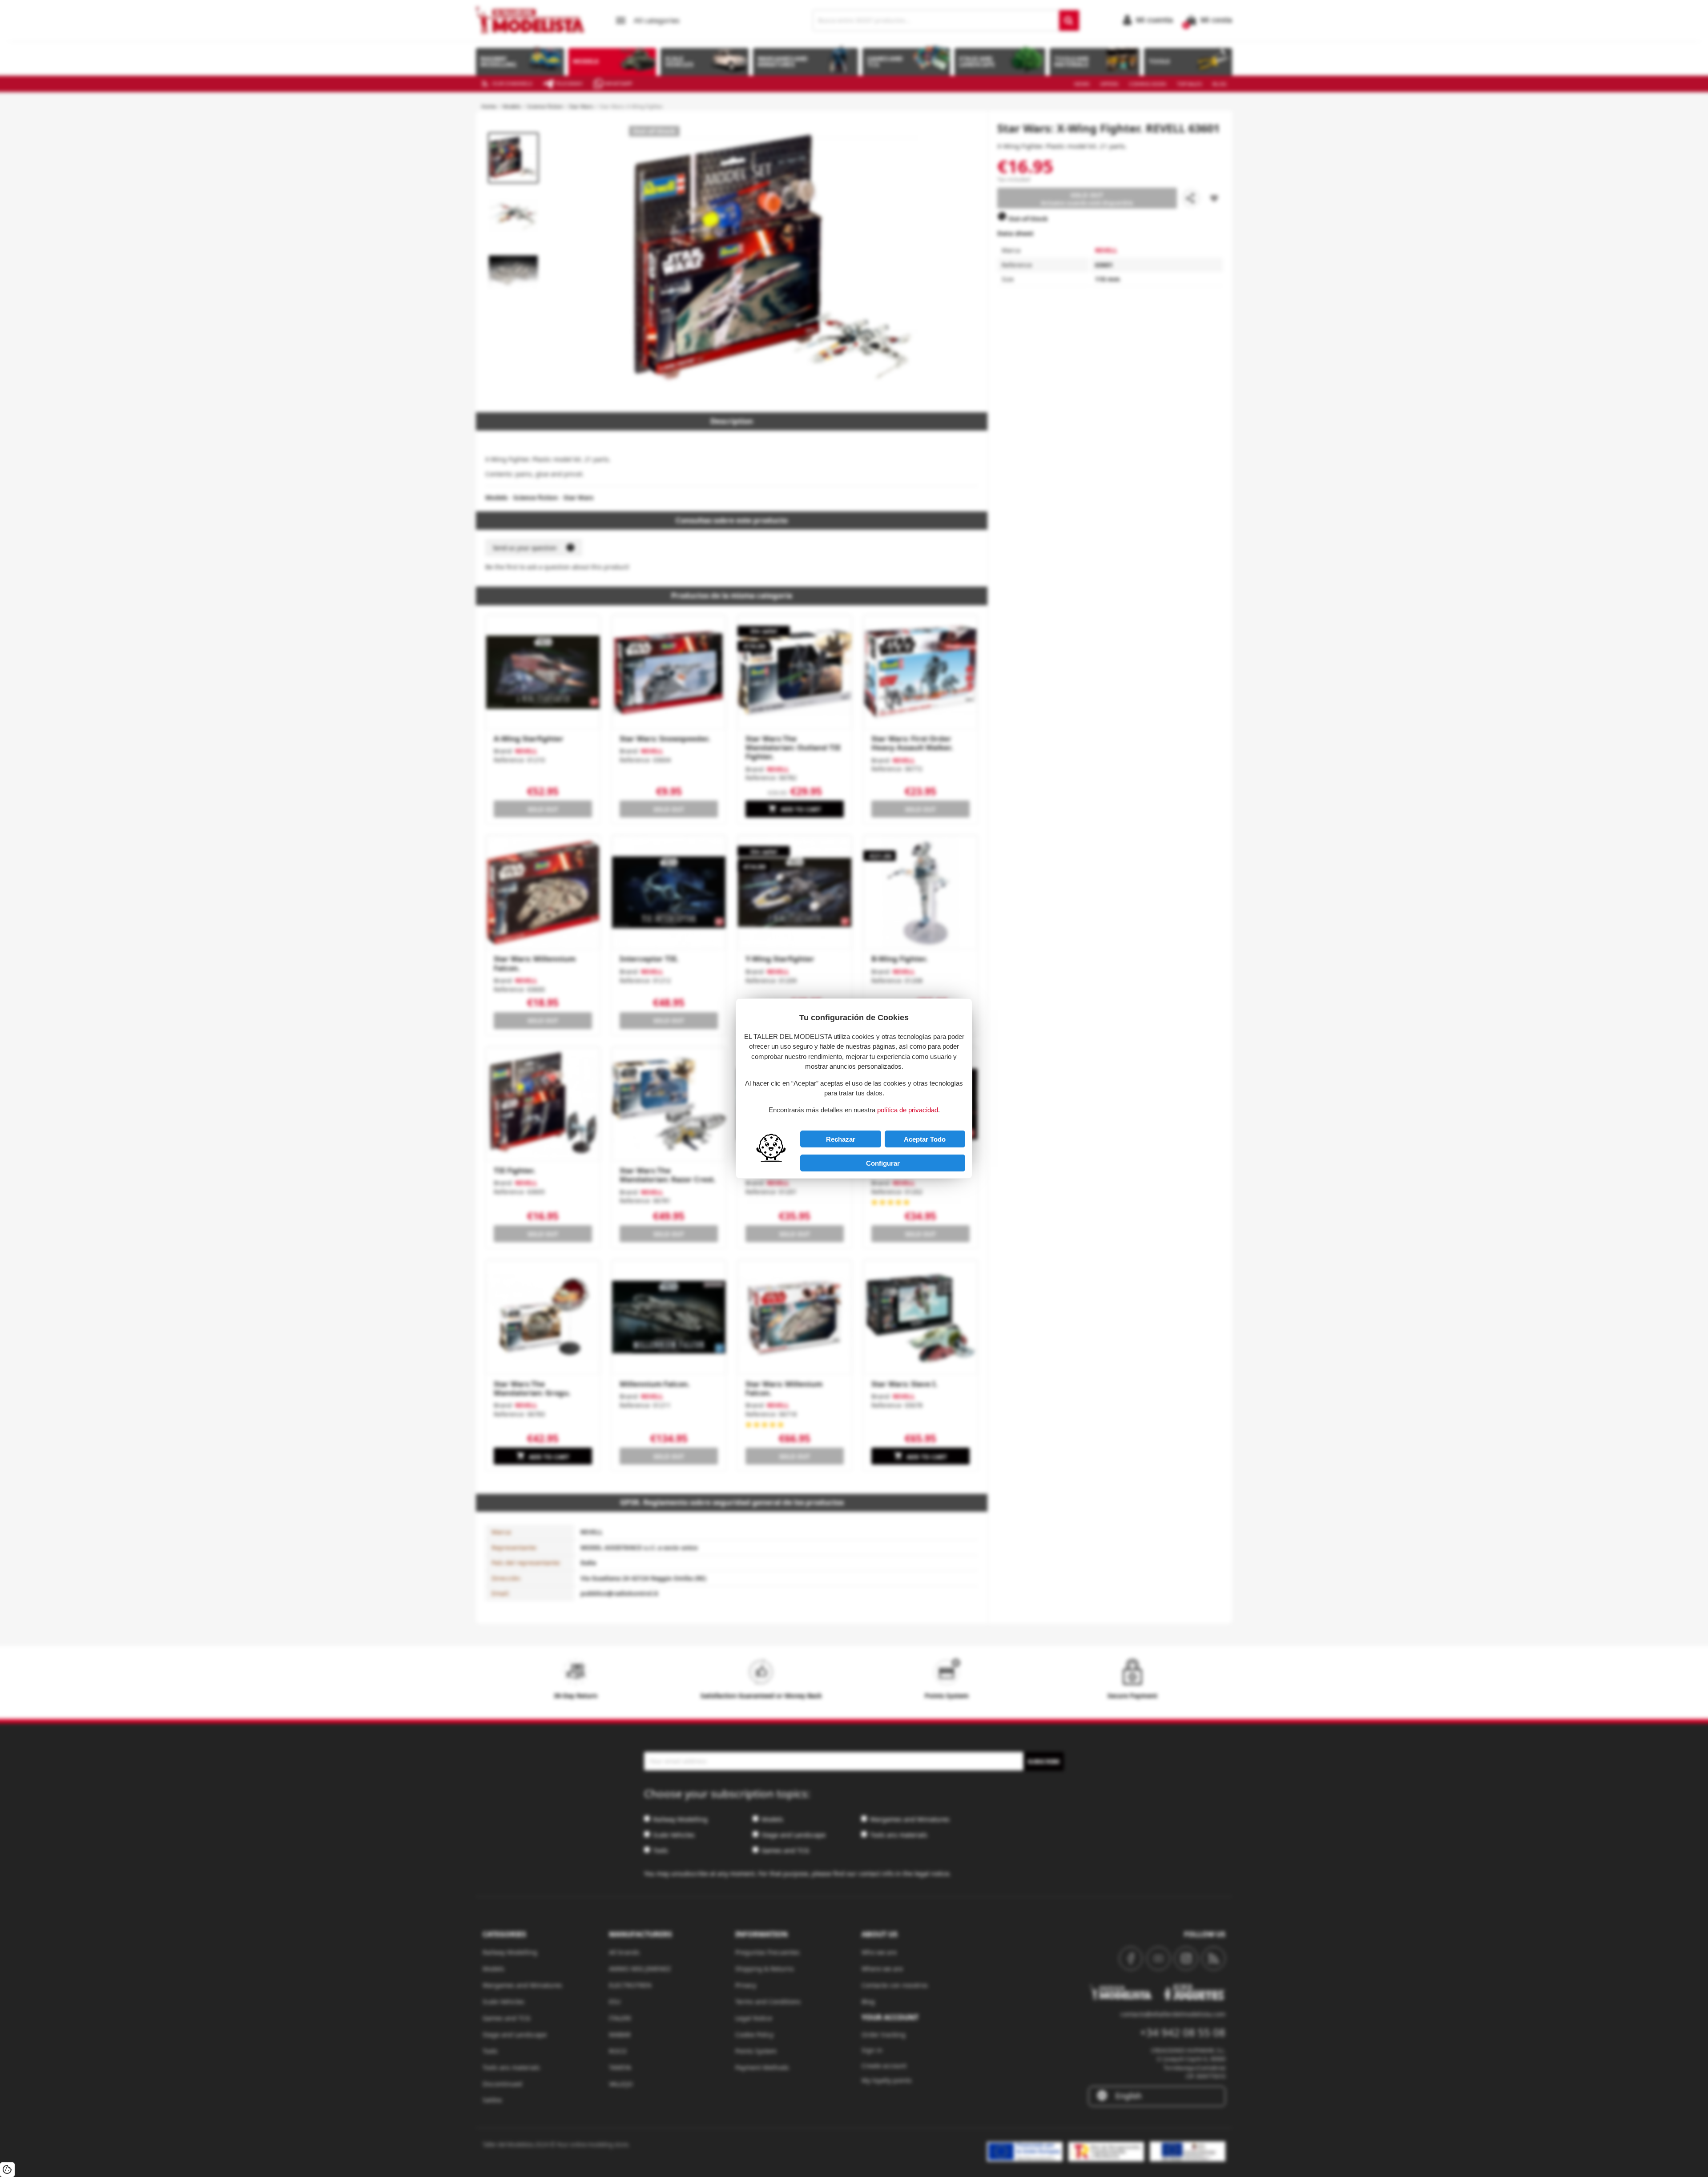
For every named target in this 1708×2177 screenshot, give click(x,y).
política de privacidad (908, 1110)
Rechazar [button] (841, 1139)
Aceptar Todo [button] (925, 1139)
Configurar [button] (883, 1163)
